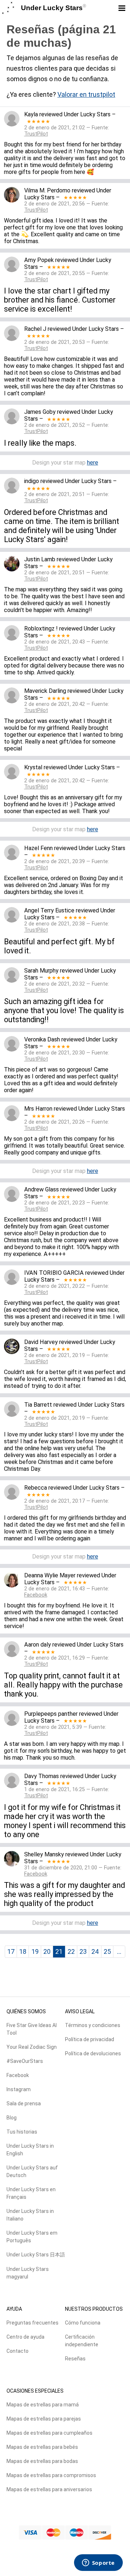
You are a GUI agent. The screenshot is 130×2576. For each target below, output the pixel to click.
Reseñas (75, 2359)
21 (59, 1951)
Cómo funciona (83, 2323)
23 (83, 1951)
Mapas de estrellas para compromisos (51, 2475)
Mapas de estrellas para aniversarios (49, 2489)
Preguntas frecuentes (32, 2323)
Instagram (19, 2089)
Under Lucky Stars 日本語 (36, 2255)
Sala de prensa (24, 2103)
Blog (12, 2118)
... (119, 1951)
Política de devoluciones (93, 2053)
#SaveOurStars (25, 2061)
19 (35, 1951)
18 (23, 1951)
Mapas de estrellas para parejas (44, 2419)
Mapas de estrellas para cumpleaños (49, 2433)
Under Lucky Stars (54, 8)
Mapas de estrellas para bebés (42, 2447)
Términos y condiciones (93, 2025)
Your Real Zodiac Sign (32, 2047)
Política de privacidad (90, 2039)
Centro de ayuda (25, 2337)
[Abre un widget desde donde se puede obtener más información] (98, 2563)
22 (71, 1951)
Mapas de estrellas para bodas (42, 2461)
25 (107, 1951)
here (93, 463)
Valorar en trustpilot (86, 94)
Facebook (18, 2075)
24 (95, 1951)
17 (11, 1951)
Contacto (18, 2351)
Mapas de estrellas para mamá (43, 2405)
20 (47, 1951)
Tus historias (22, 2132)
